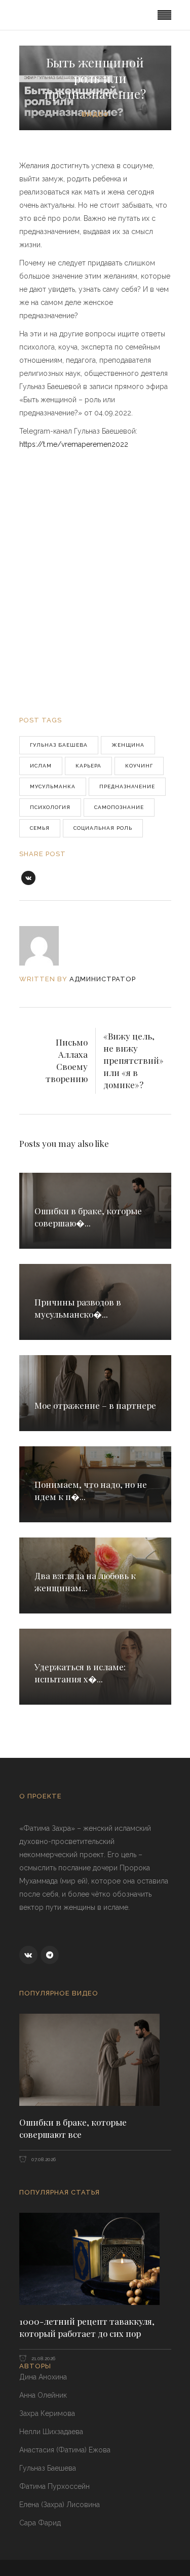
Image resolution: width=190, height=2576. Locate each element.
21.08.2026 (43, 2358)
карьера (88, 766)
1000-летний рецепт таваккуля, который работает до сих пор (87, 2327)
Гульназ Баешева (59, 745)
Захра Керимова (47, 2413)
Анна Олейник (43, 2395)
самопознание (119, 807)
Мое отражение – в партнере (95, 1405)
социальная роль (103, 828)
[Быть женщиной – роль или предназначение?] (46, 946)
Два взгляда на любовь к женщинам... (85, 1582)
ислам (41, 766)
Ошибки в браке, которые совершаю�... (88, 1217)
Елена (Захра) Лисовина (60, 2505)
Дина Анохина (43, 2377)
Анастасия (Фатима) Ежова (65, 2450)
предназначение (127, 786)
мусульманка (53, 786)
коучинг (139, 766)
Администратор (103, 979)
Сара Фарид (40, 2523)
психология (50, 807)
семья (40, 828)
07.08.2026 (43, 2159)
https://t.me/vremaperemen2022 (74, 444)
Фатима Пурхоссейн (54, 2486)
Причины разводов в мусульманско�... (78, 1308)
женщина (128, 745)
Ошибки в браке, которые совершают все (73, 2128)
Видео (95, 114)
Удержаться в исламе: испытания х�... (80, 1673)
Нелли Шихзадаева (51, 2432)
